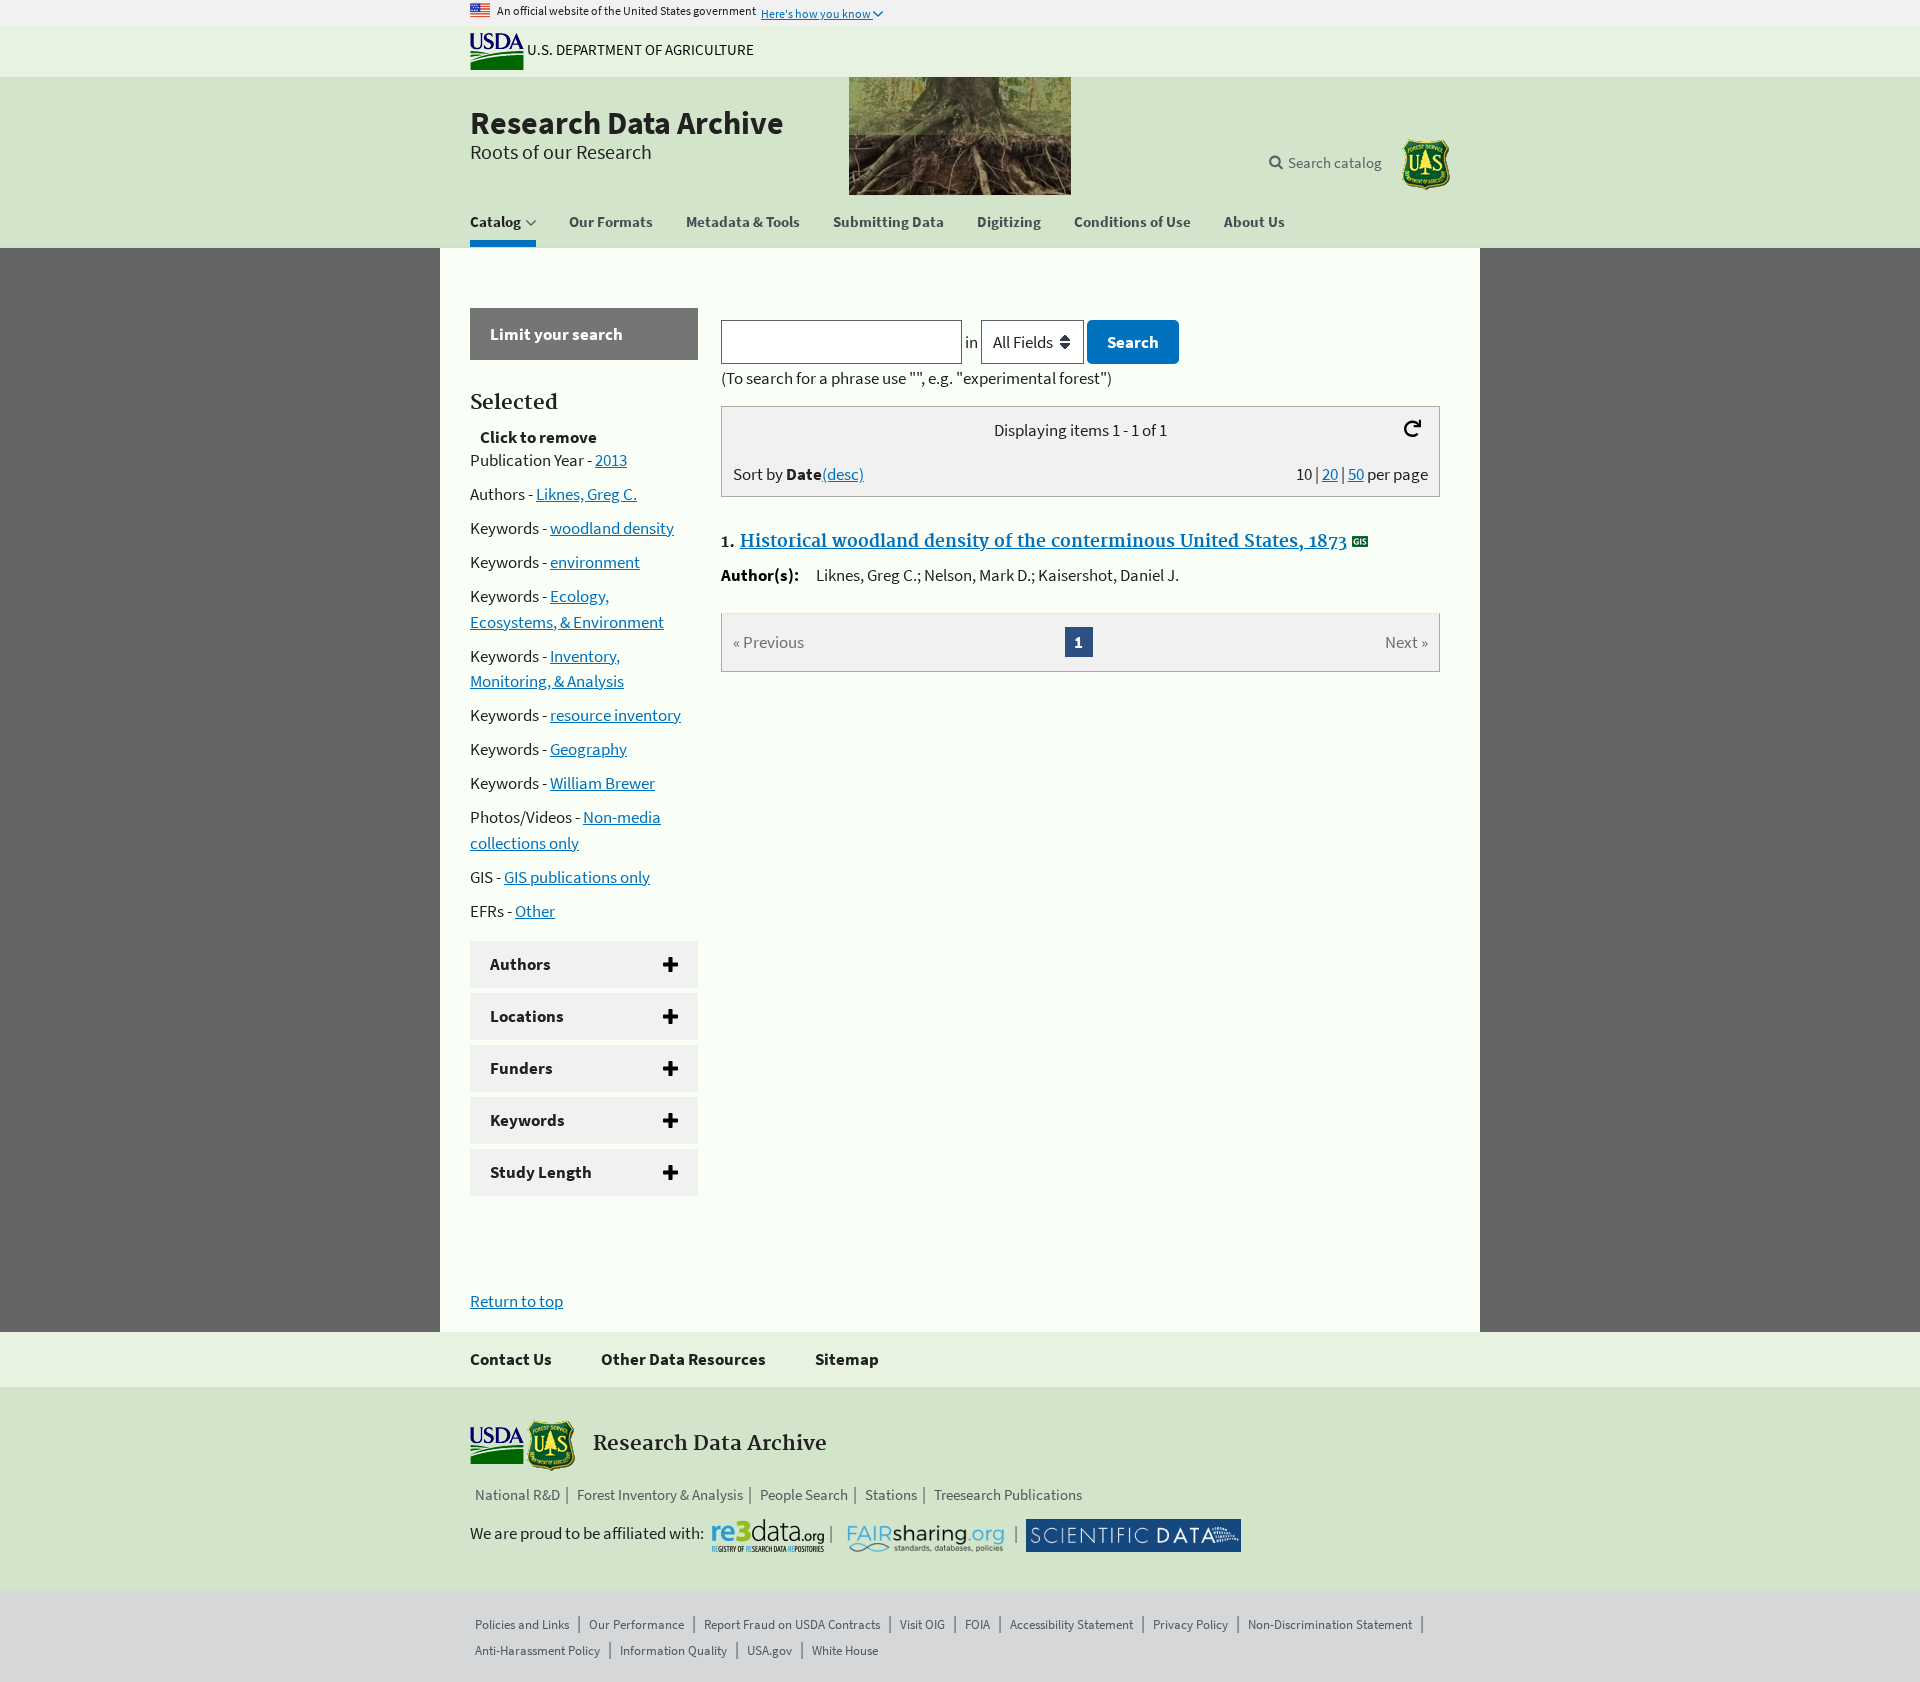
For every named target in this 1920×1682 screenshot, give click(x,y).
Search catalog (1335, 162)
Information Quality (673, 1650)
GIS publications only (577, 877)
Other (535, 911)
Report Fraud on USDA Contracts (792, 1624)
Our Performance (636, 1624)
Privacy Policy (1190, 1624)
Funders (521, 1068)
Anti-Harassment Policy (537, 1650)
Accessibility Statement (1071, 1624)
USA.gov (769, 1650)
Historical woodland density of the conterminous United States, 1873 (1043, 542)
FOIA (977, 1624)
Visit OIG (922, 1624)
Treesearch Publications (1008, 1494)
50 (1356, 474)
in (973, 342)
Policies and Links (522, 1624)
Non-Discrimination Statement (1330, 1624)
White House (845, 1650)
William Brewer (602, 783)
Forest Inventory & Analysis (660, 1494)
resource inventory (615, 715)
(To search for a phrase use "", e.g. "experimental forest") (916, 378)
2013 (611, 460)
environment (595, 562)
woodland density (612, 528)
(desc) (843, 474)
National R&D (517, 1494)
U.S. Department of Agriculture (639, 49)
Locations (527, 1016)
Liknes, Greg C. (586, 494)
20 (1330, 474)
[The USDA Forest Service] (1426, 164)
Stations (891, 1494)
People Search (804, 1494)
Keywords (527, 1120)
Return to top (516, 1301)
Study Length (541, 1172)
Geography (588, 749)
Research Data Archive (627, 123)
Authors (520, 964)
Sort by (798, 474)
